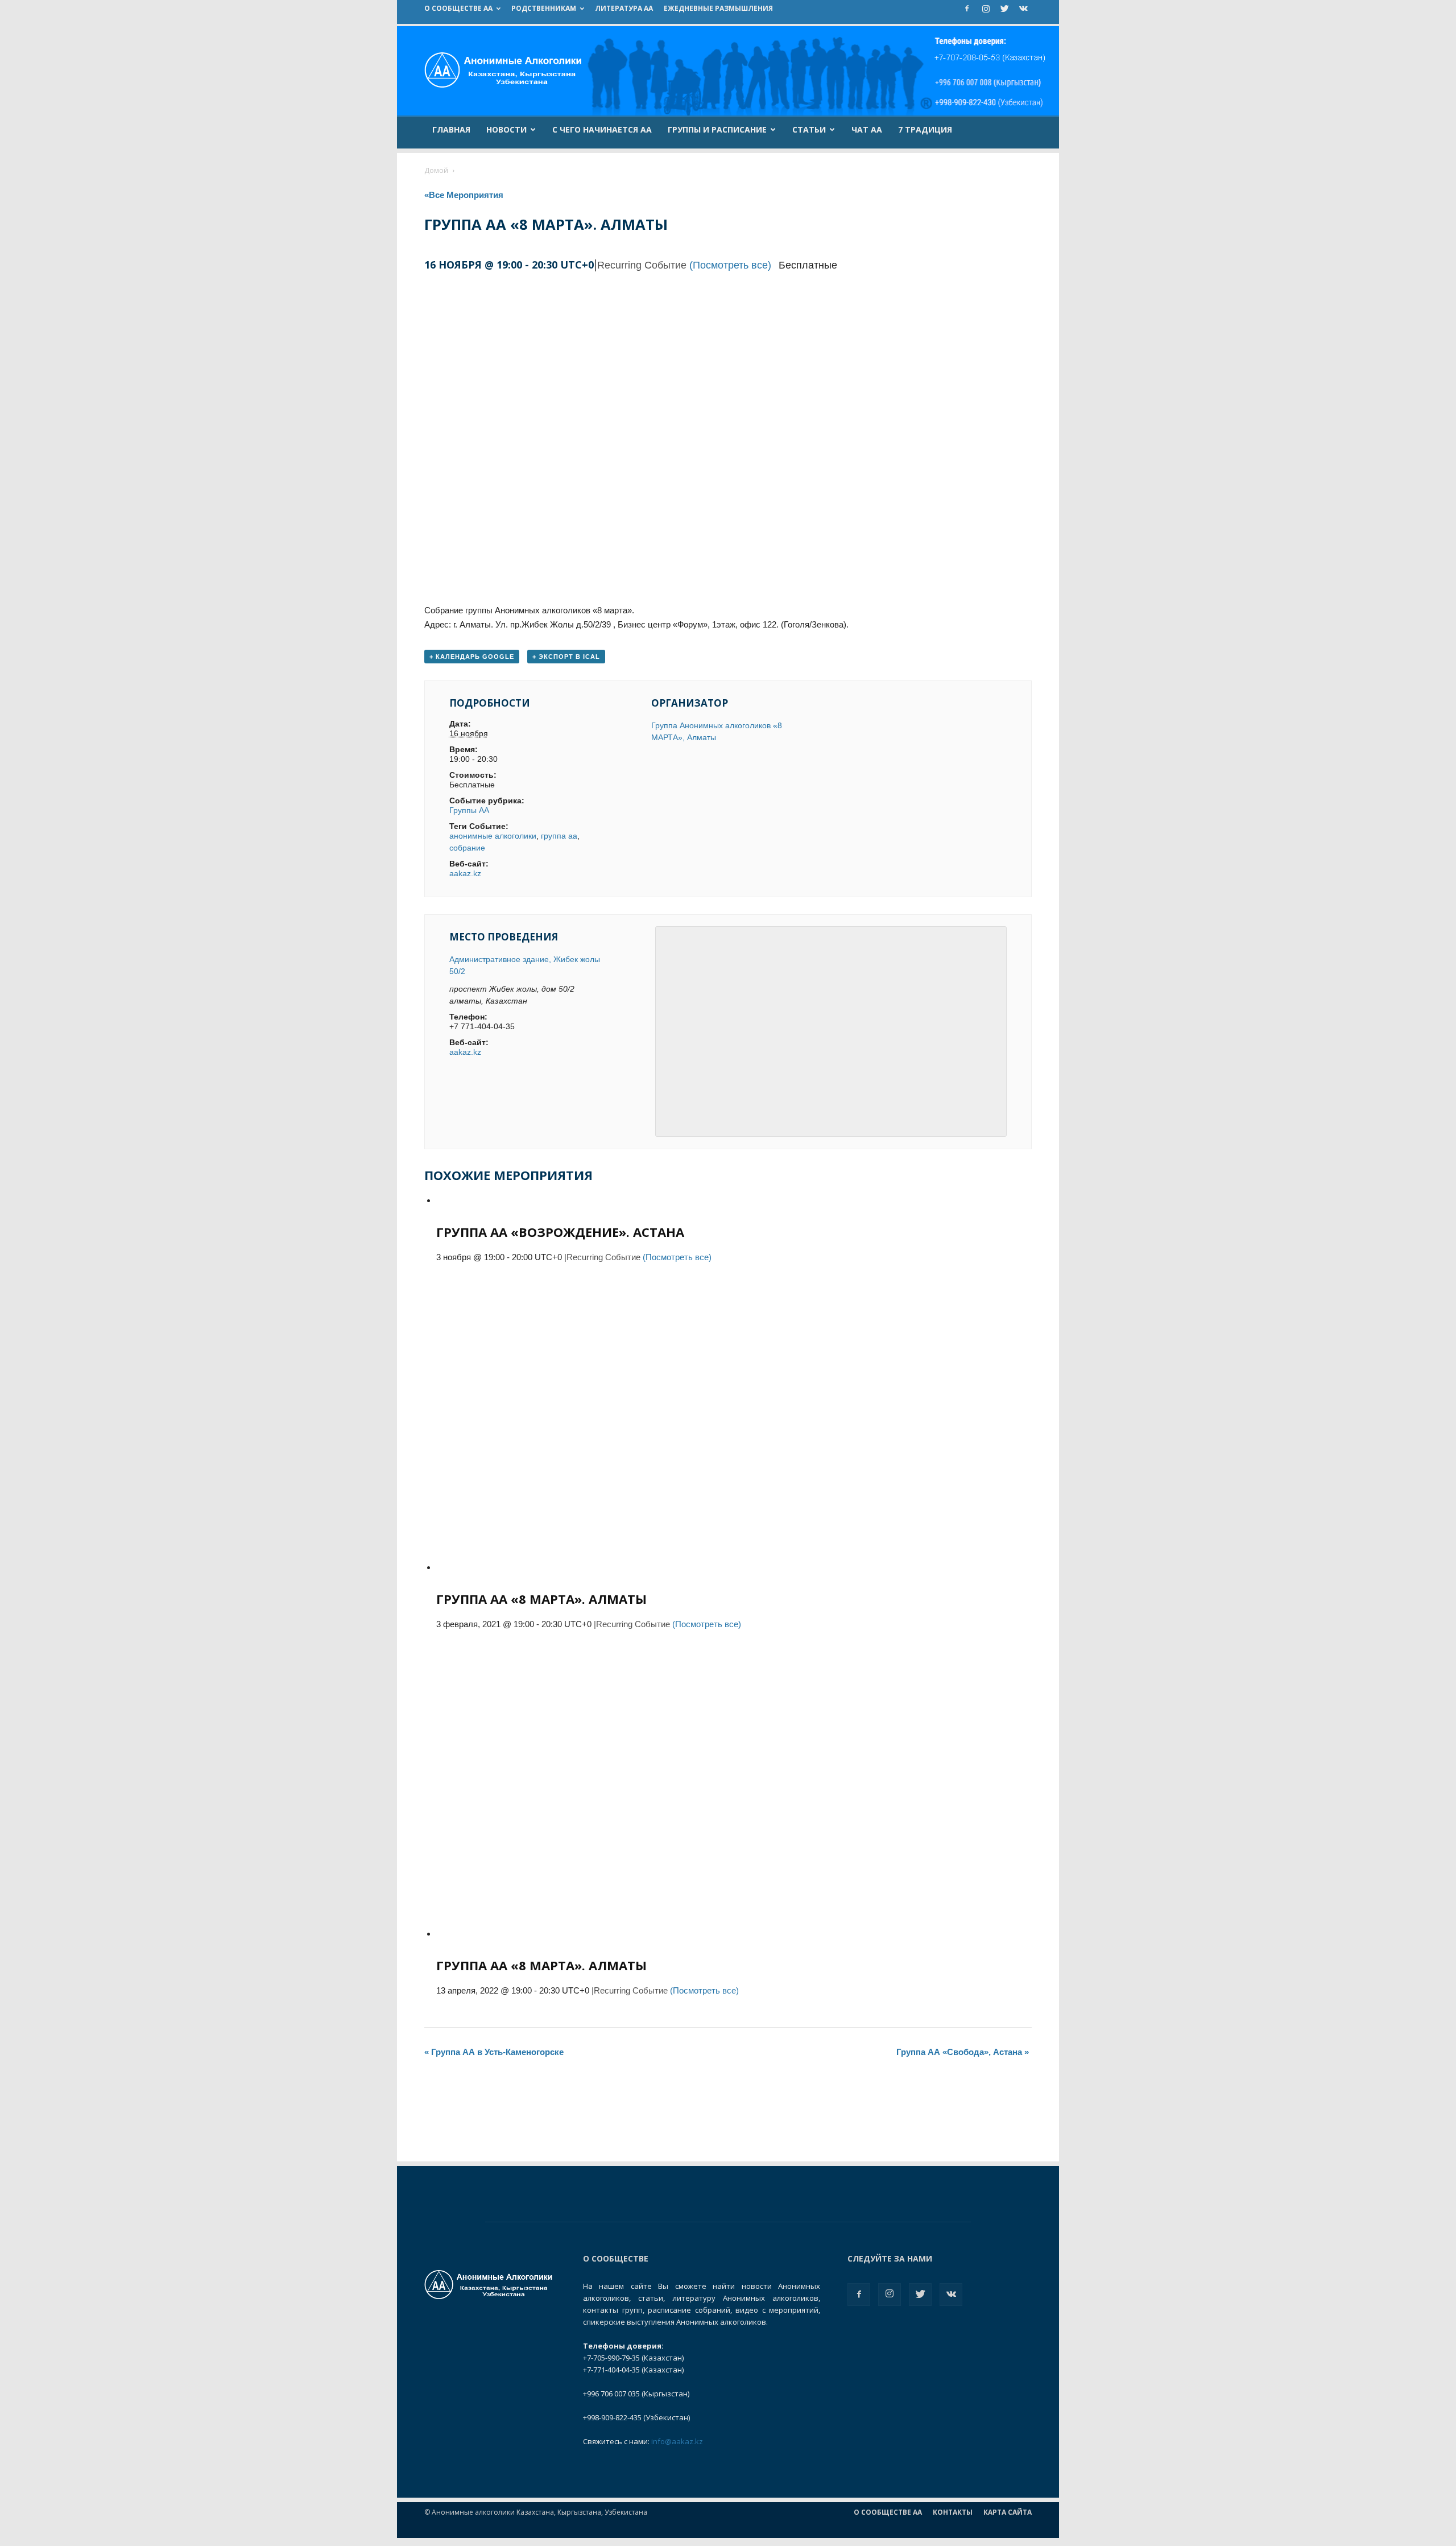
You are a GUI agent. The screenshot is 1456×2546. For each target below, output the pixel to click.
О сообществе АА (458, 8)
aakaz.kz (465, 873)
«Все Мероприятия (464, 195)
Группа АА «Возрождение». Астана (560, 1232)
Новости (506, 129)
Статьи (809, 129)
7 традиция (925, 129)
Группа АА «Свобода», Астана (963, 2052)
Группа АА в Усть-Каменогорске (494, 2052)
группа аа (559, 836)
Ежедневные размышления (718, 8)
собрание (467, 848)
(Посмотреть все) (730, 265)
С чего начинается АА (602, 129)
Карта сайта (1008, 2512)
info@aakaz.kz (677, 2441)
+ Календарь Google (472, 657)
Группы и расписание (717, 129)
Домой (436, 170)
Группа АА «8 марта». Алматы (541, 1599)
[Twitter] (1004, 9)
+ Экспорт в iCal (566, 657)
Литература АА (624, 8)
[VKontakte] (1023, 9)
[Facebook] (967, 9)
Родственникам (544, 8)
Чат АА (867, 129)
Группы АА (469, 810)
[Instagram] (986, 9)
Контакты (953, 2512)
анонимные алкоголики (493, 836)
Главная (451, 129)
